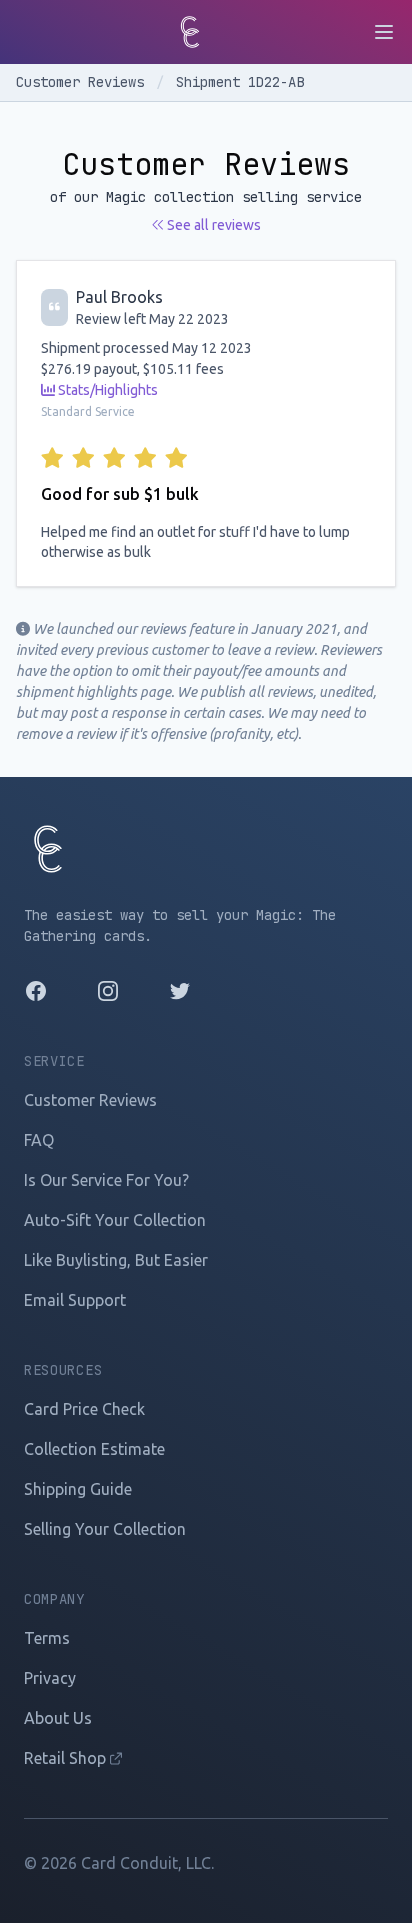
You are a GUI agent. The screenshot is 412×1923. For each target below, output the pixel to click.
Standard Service (88, 411)
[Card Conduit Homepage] (190, 32)
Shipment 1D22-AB (240, 82)
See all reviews (212, 225)
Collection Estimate (94, 1449)
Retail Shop (67, 1758)
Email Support (75, 1300)
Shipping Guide (78, 1489)
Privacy (50, 1678)
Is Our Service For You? (106, 1180)
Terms (47, 1638)
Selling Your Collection (105, 1529)
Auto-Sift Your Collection (115, 1220)
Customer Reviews (84, 82)
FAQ (39, 1140)
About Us (58, 1718)
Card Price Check (84, 1409)
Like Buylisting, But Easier (116, 1260)
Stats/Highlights (106, 390)
